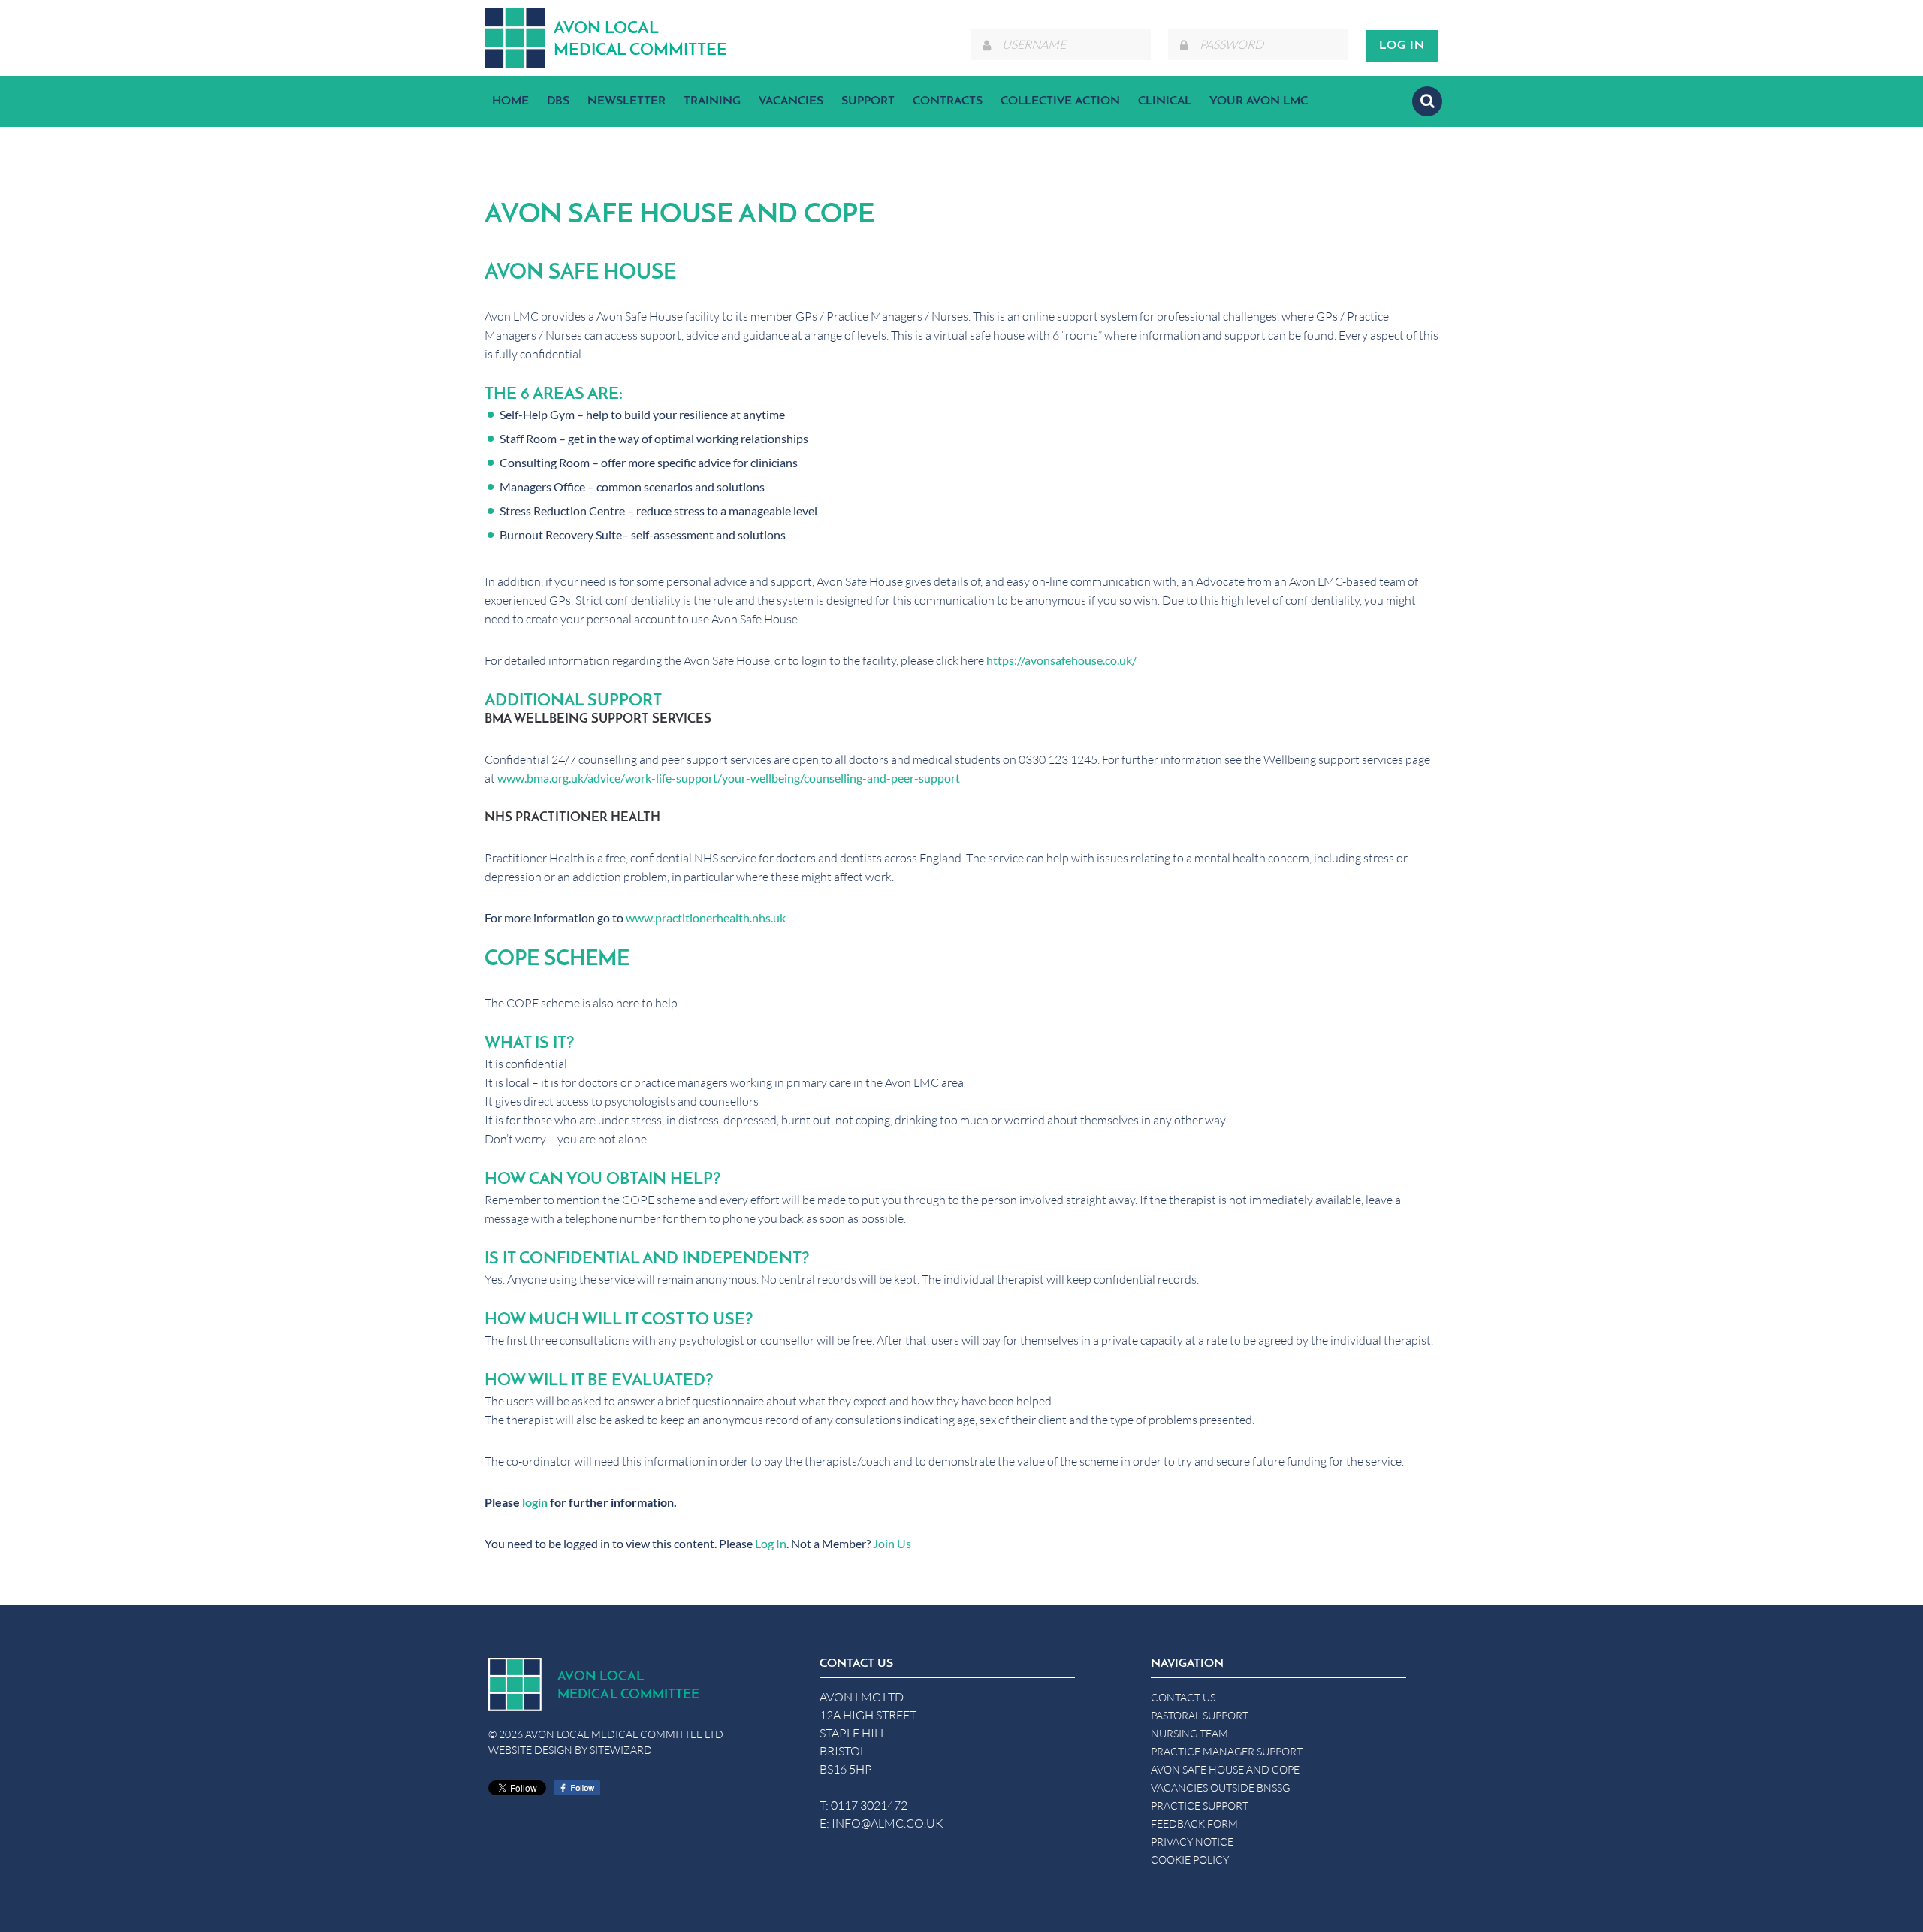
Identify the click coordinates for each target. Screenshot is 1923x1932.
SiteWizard (621, 1750)
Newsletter (626, 101)
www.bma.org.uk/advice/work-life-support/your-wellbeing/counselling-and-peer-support (729, 778)
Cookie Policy (1190, 1860)
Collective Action (1060, 101)
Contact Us (1183, 1697)
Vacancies (791, 101)
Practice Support (1200, 1805)
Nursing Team (1189, 1733)
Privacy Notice (1192, 1841)
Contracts (948, 101)
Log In (771, 1543)
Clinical (1165, 101)
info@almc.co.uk (888, 1823)
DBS (558, 101)
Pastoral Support (1200, 1715)
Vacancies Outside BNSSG (1220, 1787)
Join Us (892, 1543)
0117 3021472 (869, 1805)
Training (712, 101)
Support (868, 101)
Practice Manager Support (1227, 1751)
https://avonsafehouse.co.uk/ (1061, 660)
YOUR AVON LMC (1259, 101)
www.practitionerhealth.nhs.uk (706, 918)
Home (510, 101)
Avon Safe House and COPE (1225, 1769)
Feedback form (1194, 1823)
